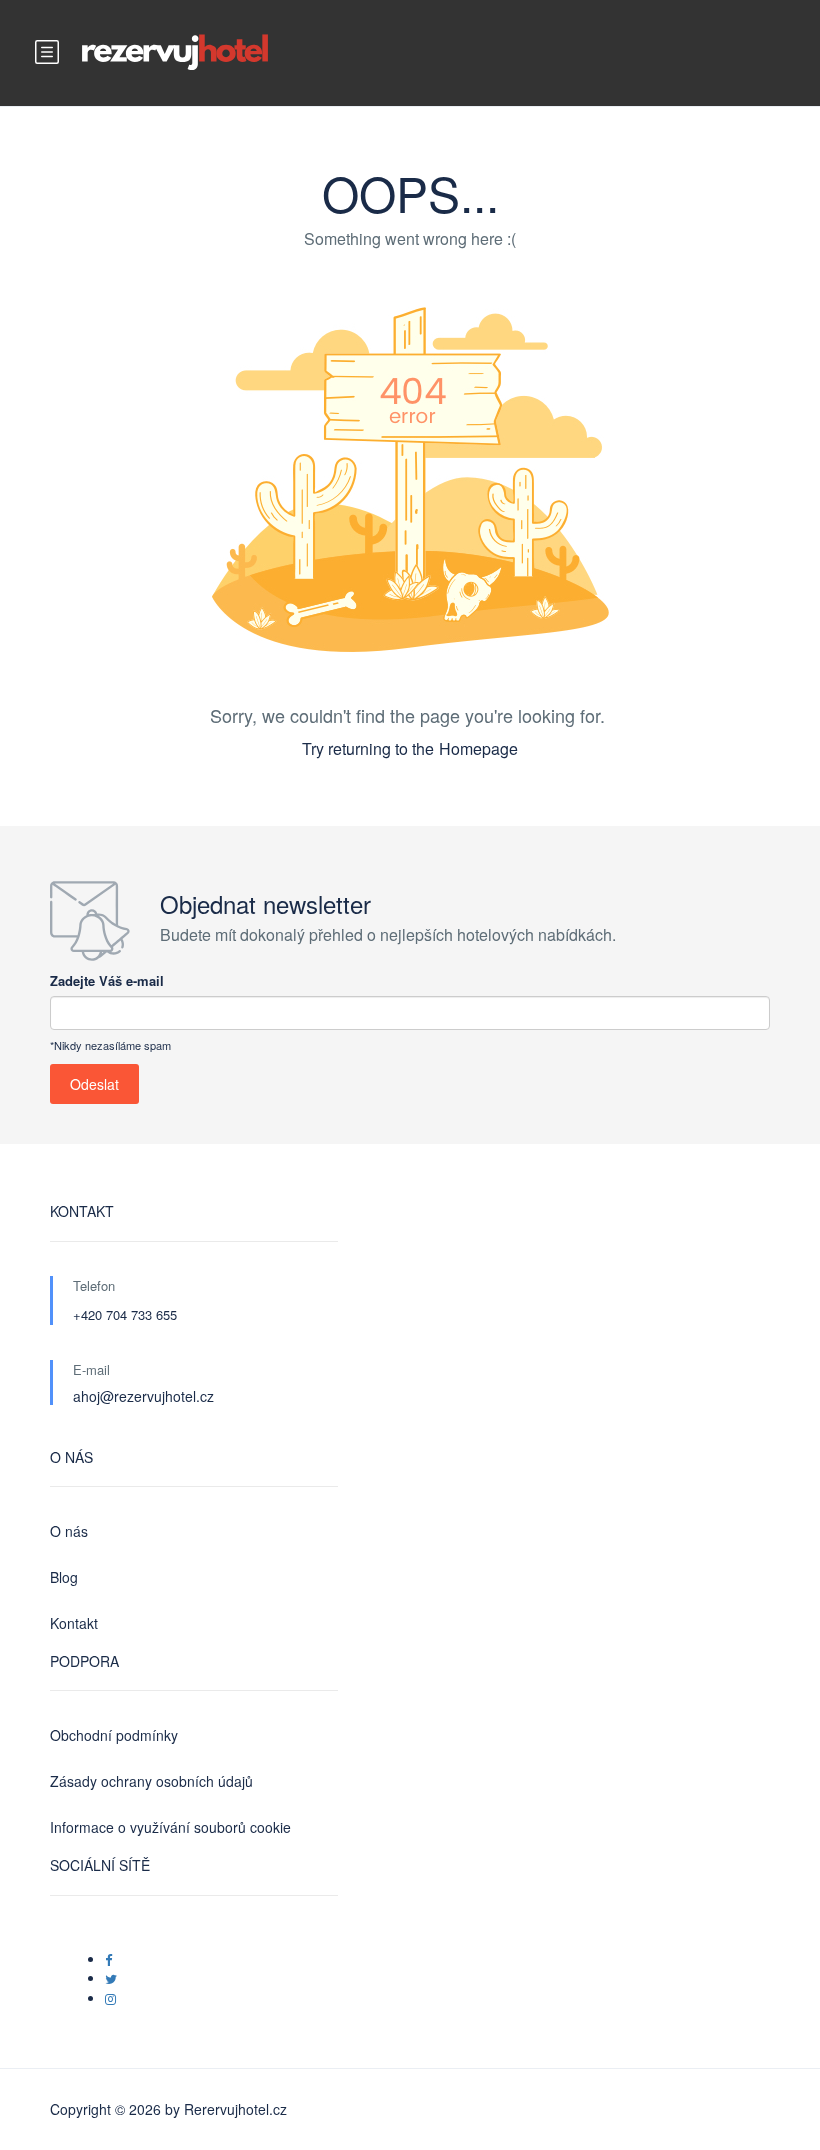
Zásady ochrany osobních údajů (151, 1781)
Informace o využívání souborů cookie (170, 1827)
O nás (69, 1531)
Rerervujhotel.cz (235, 2109)
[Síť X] (111, 1978)
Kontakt (74, 1623)
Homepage (478, 748)
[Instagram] (110, 1998)
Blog (64, 1577)
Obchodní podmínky (114, 1735)
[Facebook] (108, 1959)
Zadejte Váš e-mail (107, 980)
